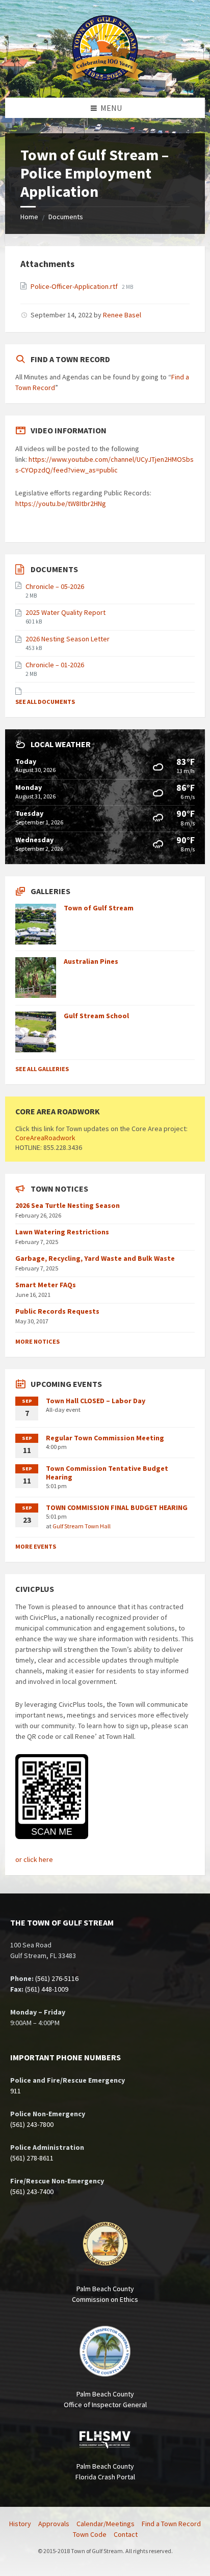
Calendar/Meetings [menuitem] (106, 2524)
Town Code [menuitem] (90, 2534)
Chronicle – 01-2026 (55, 665)
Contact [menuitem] (126, 2534)
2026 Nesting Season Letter (68, 639)
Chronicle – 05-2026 (55, 586)
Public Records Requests (57, 1311)
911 (16, 2091)
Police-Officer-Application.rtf (75, 286)
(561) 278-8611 (32, 2158)
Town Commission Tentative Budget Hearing (107, 1473)
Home (29, 217)
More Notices (37, 1341)
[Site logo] (105, 78)
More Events (36, 1546)
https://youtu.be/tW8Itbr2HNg (61, 504)
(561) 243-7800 (32, 2124)
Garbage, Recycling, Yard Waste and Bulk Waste (95, 1258)
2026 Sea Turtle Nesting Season (68, 1205)
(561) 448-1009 (47, 1989)
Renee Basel (122, 315)
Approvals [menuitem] (54, 2524)
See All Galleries (42, 1069)
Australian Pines (91, 961)
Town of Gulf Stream (99, 908)
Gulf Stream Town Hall (82, 1526)
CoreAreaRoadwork (45, 1138)
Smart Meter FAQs (46, 1285)
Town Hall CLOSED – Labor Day (96, 1401)
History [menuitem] (20, 2524)
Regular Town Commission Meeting (105, 1438)
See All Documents (45, 702)
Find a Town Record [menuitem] (171, 2524)
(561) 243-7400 (32, 2192)
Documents (66, 217)
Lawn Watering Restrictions (62, 1232)
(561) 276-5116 (57, 1978)
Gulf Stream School (96, 1016)
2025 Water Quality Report (65, 612)
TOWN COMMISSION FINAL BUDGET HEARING (117, 1507)
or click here (34, 1859)
